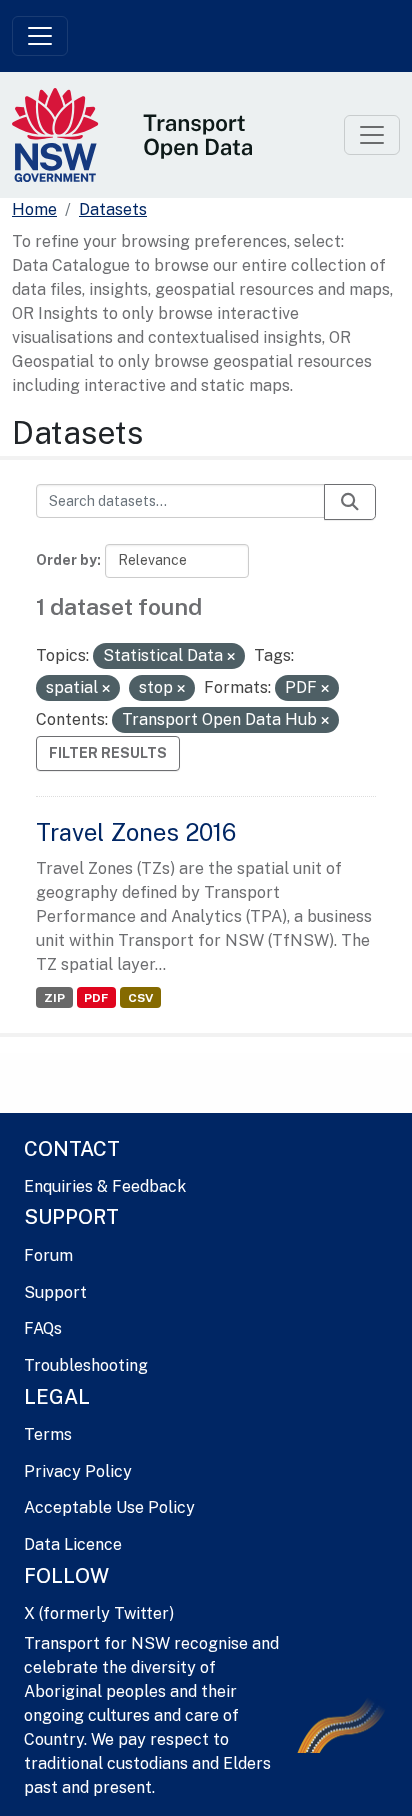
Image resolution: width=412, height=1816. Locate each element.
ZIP (54, 998)
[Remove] (231, 657)
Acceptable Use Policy (109, 1507)
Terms (48, 1434)
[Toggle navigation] (40, 36)
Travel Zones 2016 (136, 832)
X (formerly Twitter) (99, 1613)
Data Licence (73, 1544)
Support (55, 1292)
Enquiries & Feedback (105, 1186)
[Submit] (350, 502)
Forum (48, 1255)
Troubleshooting (86, 1365)
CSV (140, 998)
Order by (66, 560)
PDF (96, 998)
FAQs (43, 1328)
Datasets (113, 209)
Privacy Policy (78, 1471)
